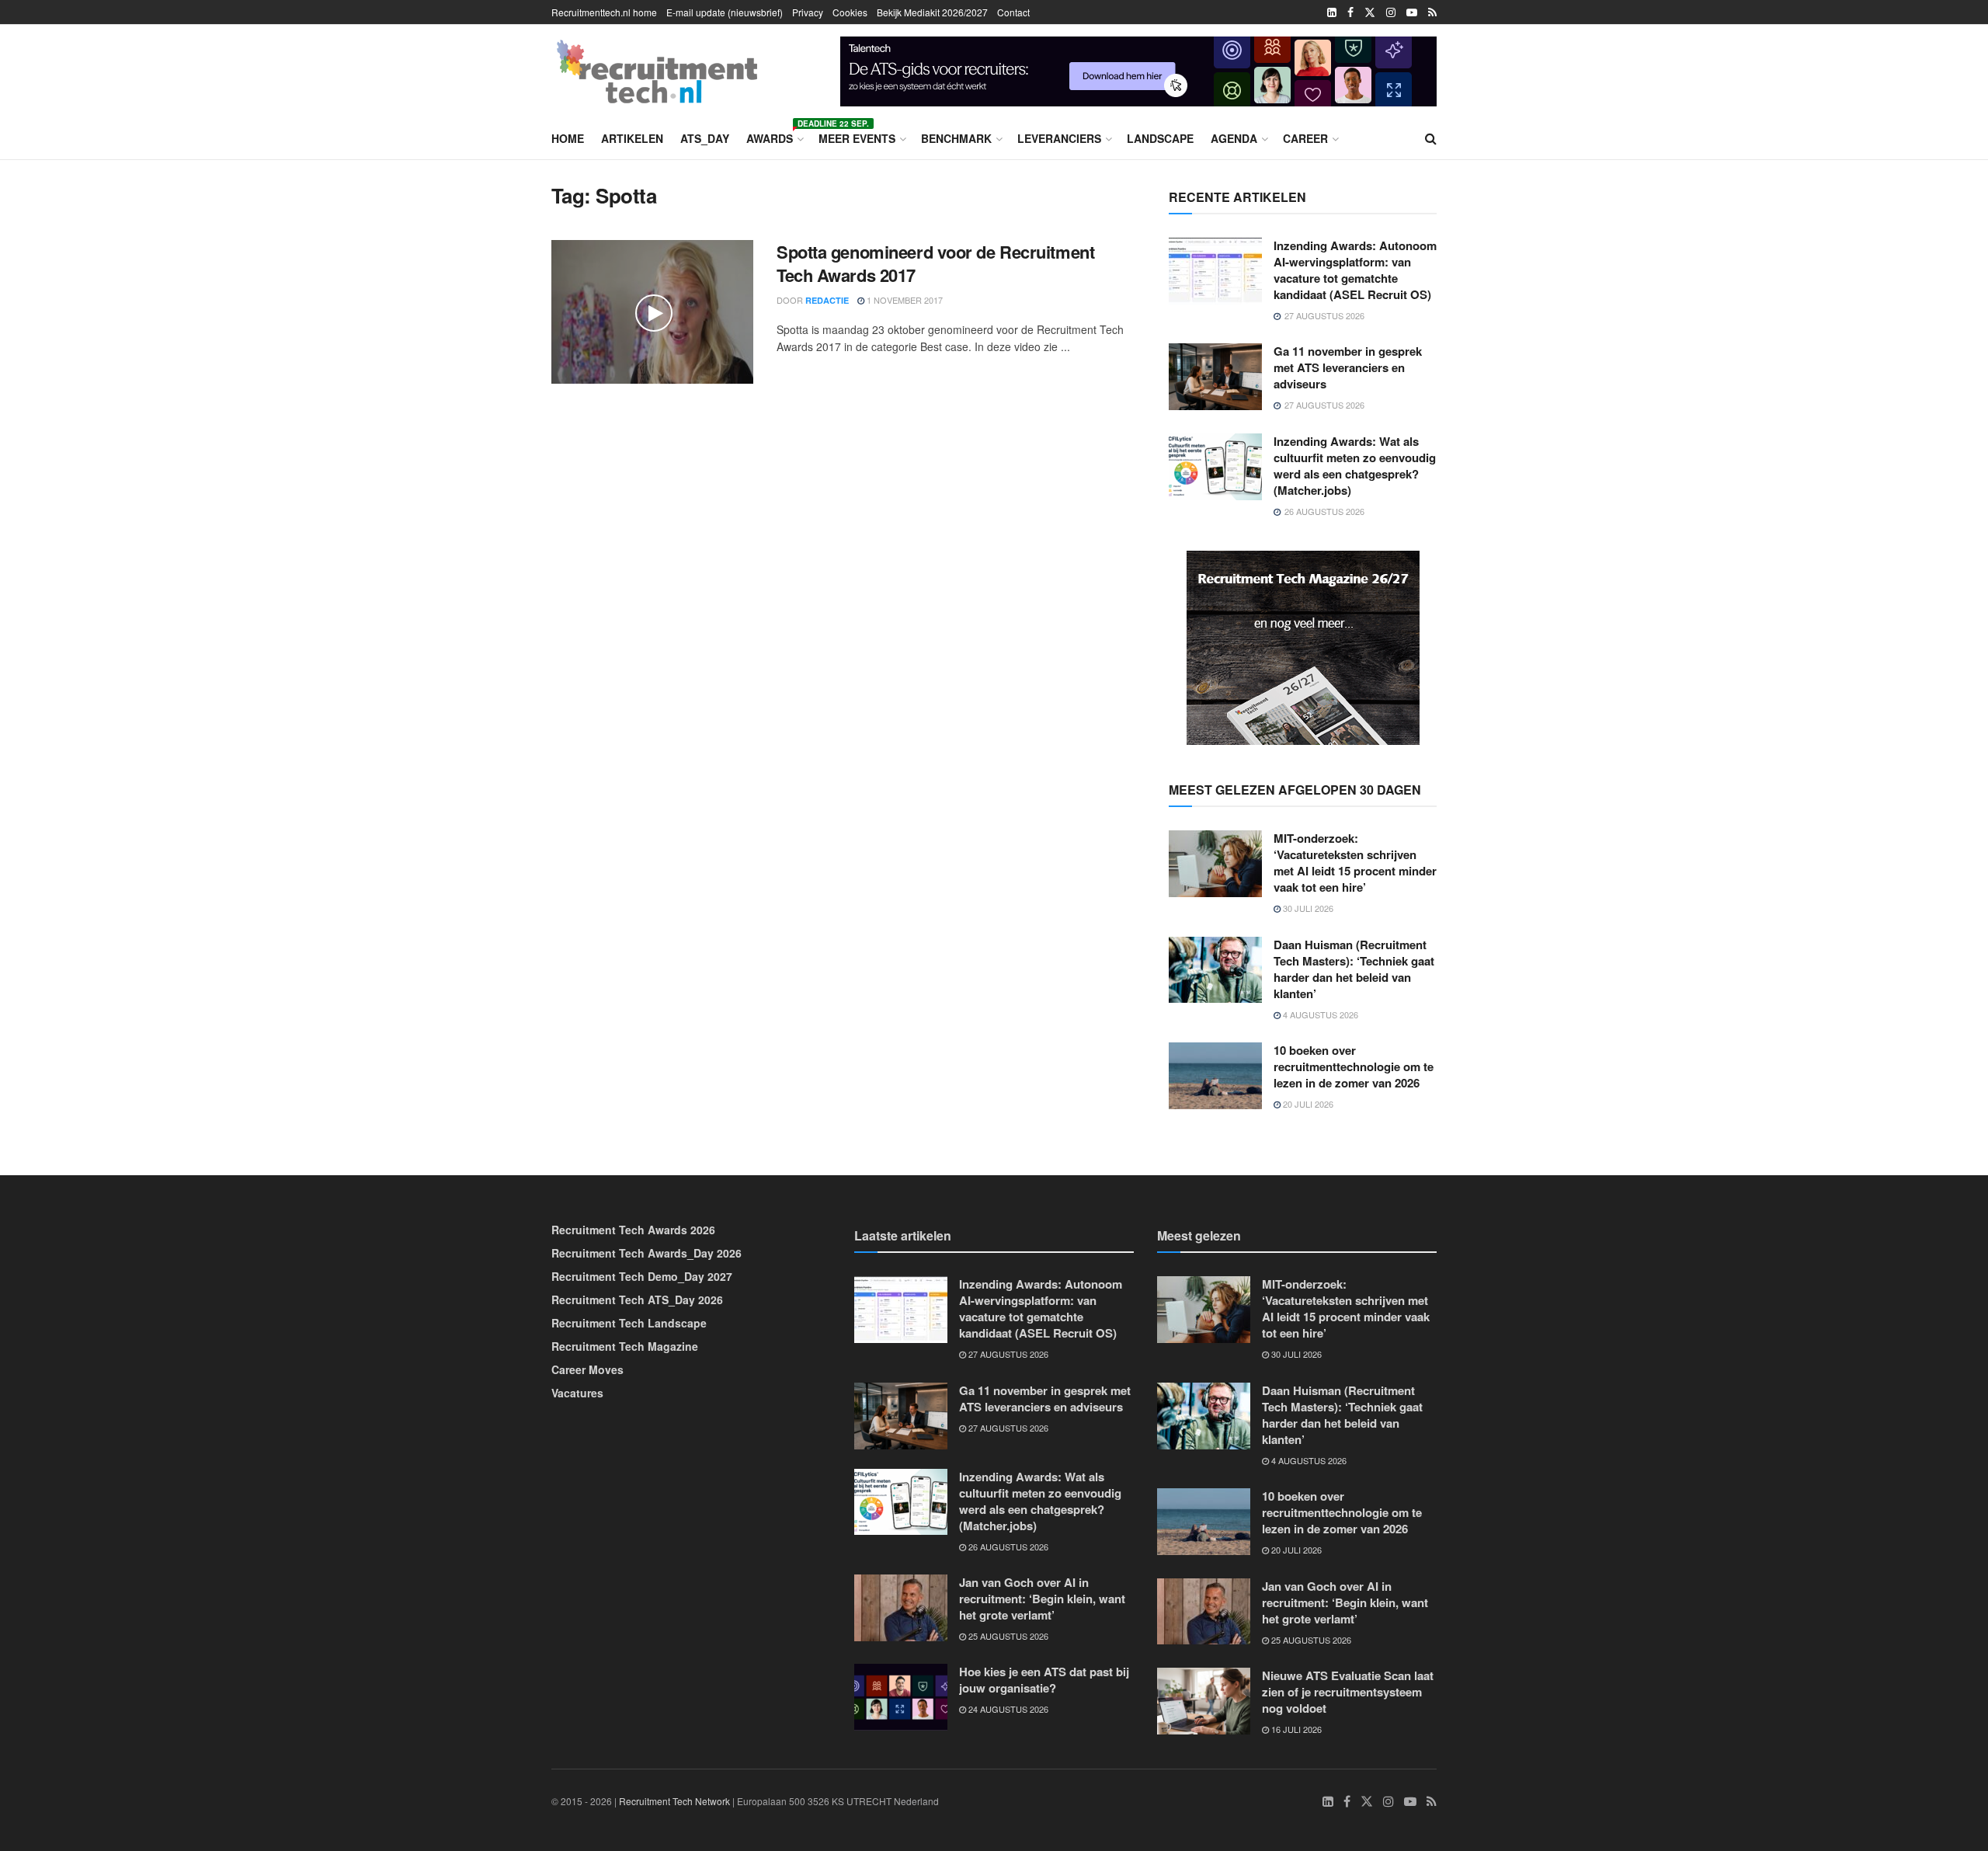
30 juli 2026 (1307, 908)
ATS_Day (705, 138)
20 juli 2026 (1307, 1104)
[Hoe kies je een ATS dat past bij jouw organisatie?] (1138, 69)
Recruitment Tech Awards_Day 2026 (646, 1253)
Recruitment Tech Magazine (625, 1346)
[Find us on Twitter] (1370, 12)
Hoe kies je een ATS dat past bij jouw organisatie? (1044, 1680)
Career (1305, 138)
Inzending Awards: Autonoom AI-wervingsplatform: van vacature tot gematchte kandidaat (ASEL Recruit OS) (1355, 270)
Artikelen (632, 138)
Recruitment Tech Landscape (629, 1323)
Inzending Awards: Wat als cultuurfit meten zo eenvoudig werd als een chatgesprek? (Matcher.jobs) (1355, 466)
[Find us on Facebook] (1350, 12)
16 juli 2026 (1295, 1729)
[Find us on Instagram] (1391, 12)
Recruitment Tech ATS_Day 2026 (637, 1300)
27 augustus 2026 (1007, 1354)
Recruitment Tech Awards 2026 (633, 1230)
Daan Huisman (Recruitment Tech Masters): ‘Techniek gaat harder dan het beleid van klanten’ (1354, 969)
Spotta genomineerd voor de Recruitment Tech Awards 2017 (935, 264)
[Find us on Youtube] (1412, 12)
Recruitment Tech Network (674, 1801)
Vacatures (577, 1393)
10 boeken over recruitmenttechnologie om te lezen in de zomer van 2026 (1354, 1066)
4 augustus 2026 (1319, 1014)
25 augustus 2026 (1007, 1636)
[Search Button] (1431, 138)
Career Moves (587, 1369)
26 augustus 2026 (1007, 1547)
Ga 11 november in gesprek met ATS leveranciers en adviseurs (1348, 367)
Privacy (808, 12)
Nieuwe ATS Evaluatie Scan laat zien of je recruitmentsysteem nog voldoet (1348, 1692)
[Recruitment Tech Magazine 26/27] (1303, 646)
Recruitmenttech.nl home (604, 12)
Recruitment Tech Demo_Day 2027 (642, 1276)
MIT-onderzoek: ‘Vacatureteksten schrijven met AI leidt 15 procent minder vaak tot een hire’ (1355, 863)
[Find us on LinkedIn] (1332, 12)
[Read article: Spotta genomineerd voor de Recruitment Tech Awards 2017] (652, 312)
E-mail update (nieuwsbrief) (725, 12)
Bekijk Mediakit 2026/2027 (932, 12)
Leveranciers (1059, 138)
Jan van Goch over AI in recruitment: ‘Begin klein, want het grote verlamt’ (1042, 1599)
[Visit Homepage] (657, 71)
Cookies (850, 12)
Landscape (1160, 138)
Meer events (857, 138)
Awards (774, 136)
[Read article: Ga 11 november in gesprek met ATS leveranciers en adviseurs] (1215, 377)
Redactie (827, 300)
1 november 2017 (904, 300)
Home (568, 138)
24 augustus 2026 (1007, 1709)
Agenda (1234, 138)
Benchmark (956, 138)
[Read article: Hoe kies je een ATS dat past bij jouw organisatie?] (901, 1697)
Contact (1013, 12)
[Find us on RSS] (1432, 12)
